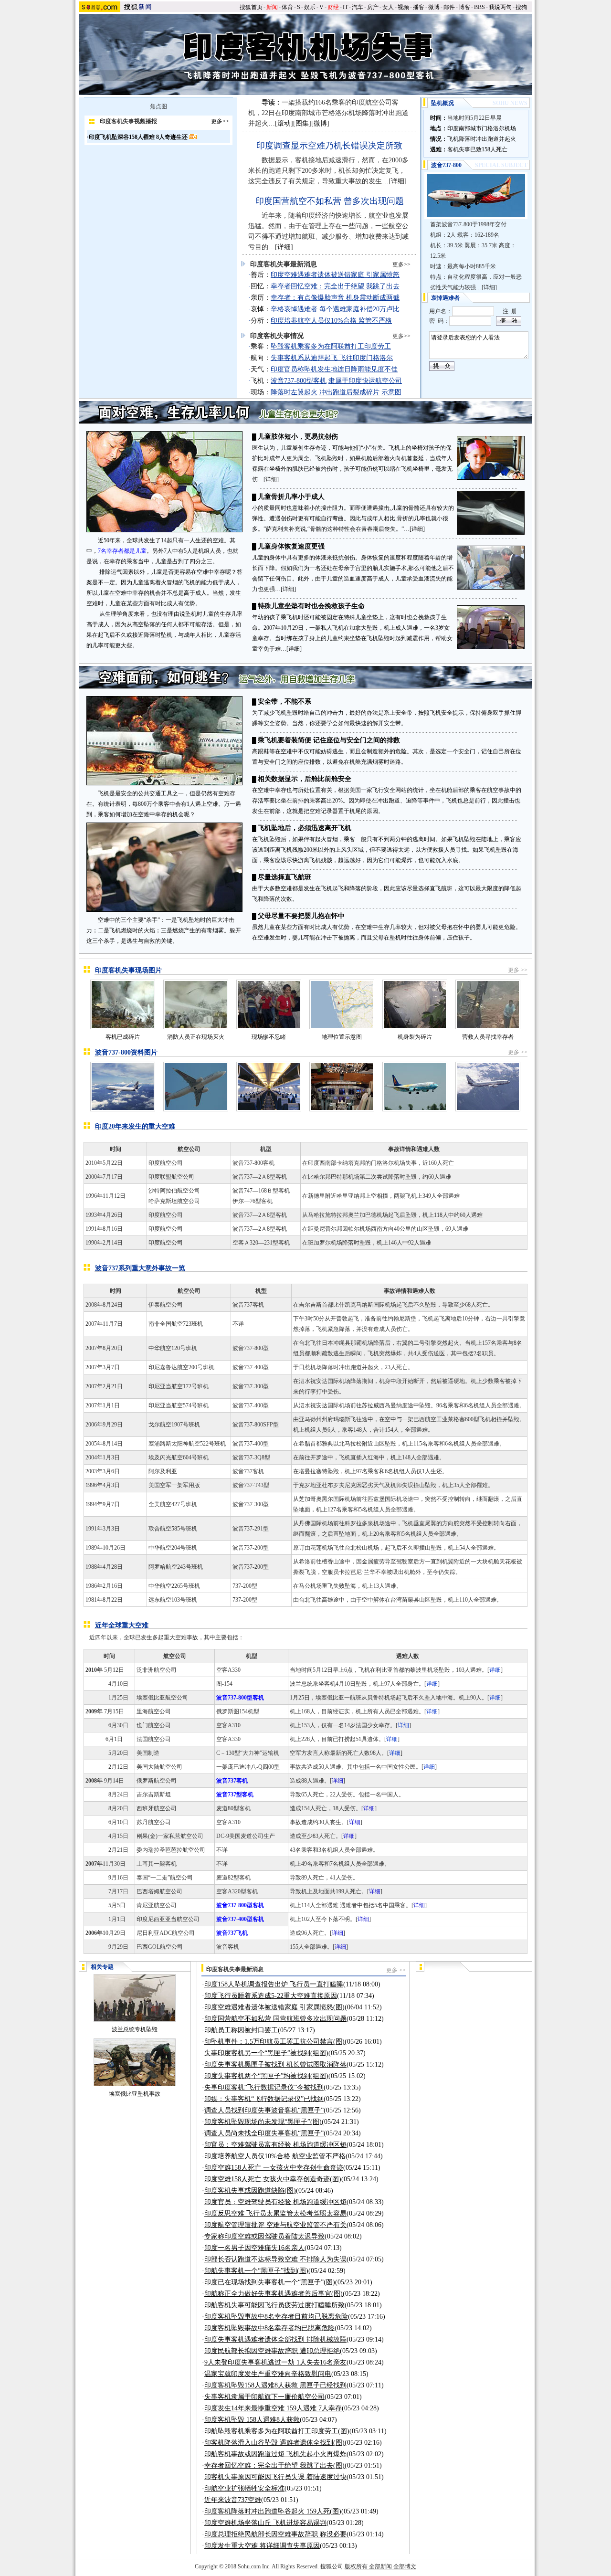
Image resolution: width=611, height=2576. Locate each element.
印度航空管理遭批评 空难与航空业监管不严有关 (275, 2225)
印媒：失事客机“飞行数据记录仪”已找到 (264, 2099)
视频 (403, 7)
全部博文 (405, 2566)
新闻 (272, 7)
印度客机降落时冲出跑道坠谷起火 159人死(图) (273, 2511)
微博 (434, 7)
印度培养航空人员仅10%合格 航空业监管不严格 (275, 2156)
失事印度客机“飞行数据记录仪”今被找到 (264, 2087)
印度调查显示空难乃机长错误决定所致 (329, 146)
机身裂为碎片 (415, 1037)
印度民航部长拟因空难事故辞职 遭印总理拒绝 (272, 2351)
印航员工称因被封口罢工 (241, 2030)
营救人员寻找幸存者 (488, 1037)
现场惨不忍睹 (269, 1037)
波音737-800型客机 (299, 381)
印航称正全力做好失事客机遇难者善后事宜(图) (274, 2294)
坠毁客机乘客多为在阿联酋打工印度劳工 (331, 346)
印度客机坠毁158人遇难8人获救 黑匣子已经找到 (275, 2385)
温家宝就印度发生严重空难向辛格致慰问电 (268, 2374)
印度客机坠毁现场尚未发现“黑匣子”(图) (263, 2122)
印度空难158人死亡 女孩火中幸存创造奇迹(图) (273, 2179)
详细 (271, 479)
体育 (287, 7)
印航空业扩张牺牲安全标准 (244, 2488)
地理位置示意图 (342, 1037)
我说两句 (500, 7)
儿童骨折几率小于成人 (291, 497)
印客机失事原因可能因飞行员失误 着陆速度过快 (275, 2477)
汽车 (358, 7)
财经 (333, 7)
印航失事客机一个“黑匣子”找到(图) (256, 2271)
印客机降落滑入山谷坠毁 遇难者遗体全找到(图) (274, 2443)
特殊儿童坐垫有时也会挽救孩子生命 (311, 606)
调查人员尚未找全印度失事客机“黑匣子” (264, 2133)
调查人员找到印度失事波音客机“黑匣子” (264, 2110)
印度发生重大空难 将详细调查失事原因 (262, 2546)
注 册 (510, 311)
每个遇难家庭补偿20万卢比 (359, 309)
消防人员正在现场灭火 (196, 1037)
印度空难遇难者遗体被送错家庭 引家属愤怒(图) (274, 2007)
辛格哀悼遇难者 (294, 309)
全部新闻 (380, 2566)
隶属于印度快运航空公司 (365, 381)
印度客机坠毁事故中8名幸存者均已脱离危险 (269, 2328)
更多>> (220, 121)
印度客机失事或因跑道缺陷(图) (250, 2191)
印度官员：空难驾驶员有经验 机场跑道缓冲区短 (275, 2202)
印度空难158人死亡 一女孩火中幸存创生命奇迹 (274, 2168)
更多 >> (518, 970)
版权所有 (356, 2566)
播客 (419, 7)
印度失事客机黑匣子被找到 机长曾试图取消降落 (275, 2064)
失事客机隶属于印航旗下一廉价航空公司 (264, 2397)
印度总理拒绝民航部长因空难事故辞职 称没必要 (275, 2534)
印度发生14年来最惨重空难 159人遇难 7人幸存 (273, 2408)
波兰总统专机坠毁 (135, 2029)
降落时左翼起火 (294, 392)
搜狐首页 (251, 7)
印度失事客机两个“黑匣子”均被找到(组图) (266, 2076)
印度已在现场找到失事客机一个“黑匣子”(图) (270, 2282)
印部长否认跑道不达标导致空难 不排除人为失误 (275, 2259)
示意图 (391, 392)
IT (345, 7)
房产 (373, 7)
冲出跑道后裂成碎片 (349, 392)
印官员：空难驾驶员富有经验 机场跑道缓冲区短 (275, 2145)
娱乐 (310, 7)
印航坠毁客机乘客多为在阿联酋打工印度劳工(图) (277, 2431)
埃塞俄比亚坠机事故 (135, 2094)
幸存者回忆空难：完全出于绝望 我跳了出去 (335, 286)
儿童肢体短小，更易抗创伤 (298, 437)
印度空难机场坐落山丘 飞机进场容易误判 (265, 2523)
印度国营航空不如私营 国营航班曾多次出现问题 (275, 2019)
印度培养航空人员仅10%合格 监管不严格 (331, 321)
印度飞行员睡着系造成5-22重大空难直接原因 (271, 1996)
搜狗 (521, 7)
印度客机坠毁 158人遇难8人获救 (252, 2420)
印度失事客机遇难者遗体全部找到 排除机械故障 (275, 2339)
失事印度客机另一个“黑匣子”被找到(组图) (266, 2053)
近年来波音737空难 (233, 2500)
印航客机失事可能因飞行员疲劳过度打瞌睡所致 (274, 2305)
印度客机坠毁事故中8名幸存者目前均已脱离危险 (276, 2317)
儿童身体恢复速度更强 (291, 546)
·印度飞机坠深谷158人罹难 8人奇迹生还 (138, 137)
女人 (388, 7)
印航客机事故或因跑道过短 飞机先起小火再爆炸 (275, 2454)
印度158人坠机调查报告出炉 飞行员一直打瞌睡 (274, 1984)
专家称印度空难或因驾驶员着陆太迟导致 (264, 2236)
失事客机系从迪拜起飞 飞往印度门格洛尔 (332, 358)
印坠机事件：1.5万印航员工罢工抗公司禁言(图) (274, 2042)
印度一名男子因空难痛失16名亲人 (254, 2248)
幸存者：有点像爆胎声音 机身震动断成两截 (335, 298)
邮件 (449, 7)
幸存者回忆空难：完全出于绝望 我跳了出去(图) (274, 2465)
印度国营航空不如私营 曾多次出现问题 (330, 201)
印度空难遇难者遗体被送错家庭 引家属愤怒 (335, 275)
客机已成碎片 (123, 1037)
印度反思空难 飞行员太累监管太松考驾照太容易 (275, 2213)
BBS (479, 7)
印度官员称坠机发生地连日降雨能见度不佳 (334, 369)
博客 (464, 7)
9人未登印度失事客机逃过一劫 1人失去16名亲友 (275, 2362)
